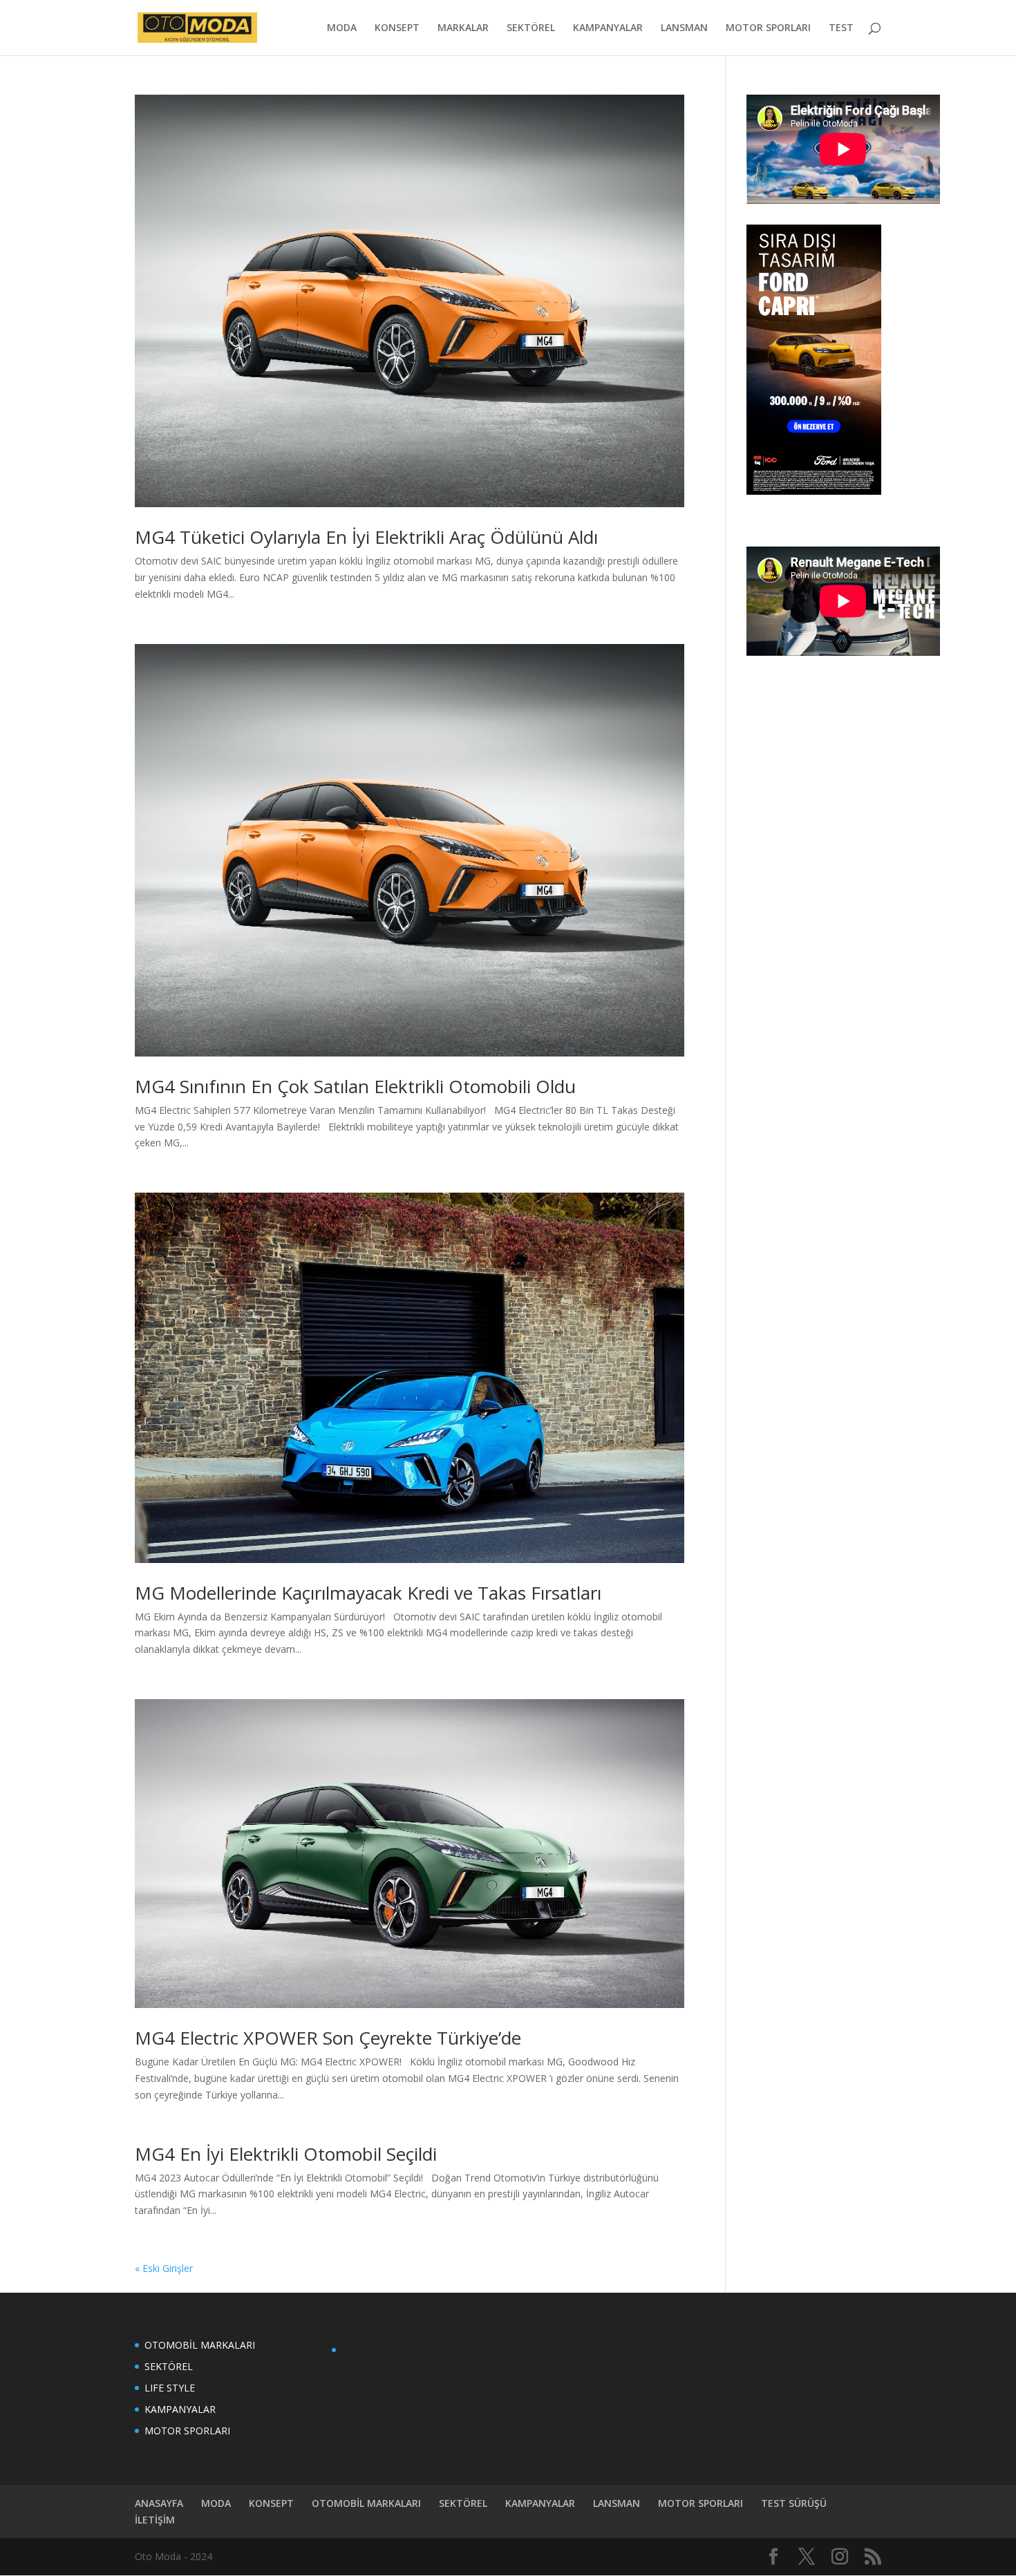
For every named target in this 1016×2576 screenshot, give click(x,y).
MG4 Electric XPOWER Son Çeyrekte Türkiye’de (328, 2038)
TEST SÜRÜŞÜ (794, 2503)
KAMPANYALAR (608, 28)
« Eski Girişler (164, 2268)
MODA (342, 28)
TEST (841, 28)
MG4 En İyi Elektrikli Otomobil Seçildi (286, 2154)
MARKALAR (463, 28)
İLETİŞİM (155, 2520)
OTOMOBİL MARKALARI (200, 2345)
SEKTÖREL (531, 28)
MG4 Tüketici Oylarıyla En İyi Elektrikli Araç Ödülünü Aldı (366, 537)
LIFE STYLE (170, 2388)
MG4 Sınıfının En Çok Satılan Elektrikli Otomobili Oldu (355, 1086)
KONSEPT (397, 28)
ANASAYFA (159, 2503)
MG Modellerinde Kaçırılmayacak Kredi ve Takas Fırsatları (368, 1593)
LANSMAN (684, 28)
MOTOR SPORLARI (768, 28)
